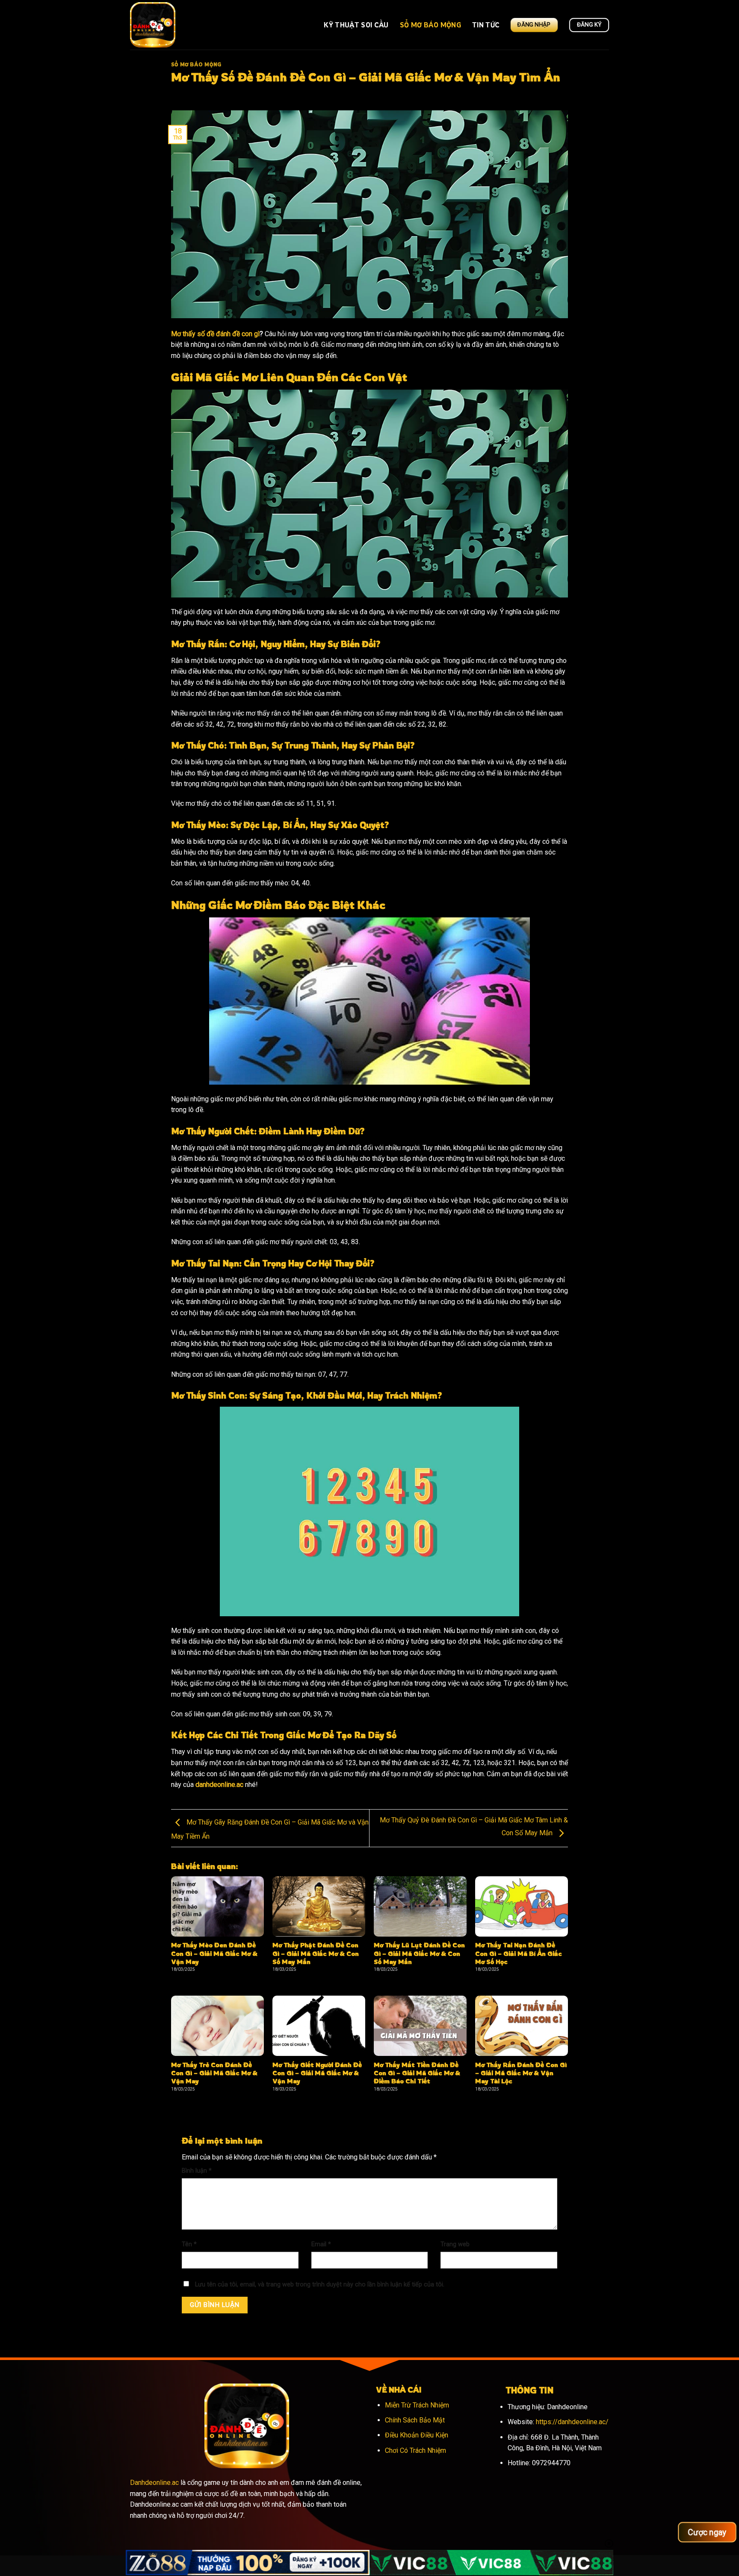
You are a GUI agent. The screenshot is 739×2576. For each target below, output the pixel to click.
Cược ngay (707, 2532)
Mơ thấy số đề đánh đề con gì (215, 334)
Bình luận (197, 2171)
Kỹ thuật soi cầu (356, 25)
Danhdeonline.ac (154, 2483)
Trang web (455, 2244)
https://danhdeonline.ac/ (572, 2422)
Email (321, 2244)
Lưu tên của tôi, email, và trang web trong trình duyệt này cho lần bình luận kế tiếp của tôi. (320, 2285)
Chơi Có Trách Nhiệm (415, 2450)
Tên (189, 2244)
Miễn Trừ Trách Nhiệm (417, 2405)
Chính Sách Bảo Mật (415, 2420)
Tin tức (486, 25)
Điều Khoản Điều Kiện (417, 2435)
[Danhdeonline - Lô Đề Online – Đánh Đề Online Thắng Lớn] (185, 25)
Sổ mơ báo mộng (430, 25)
